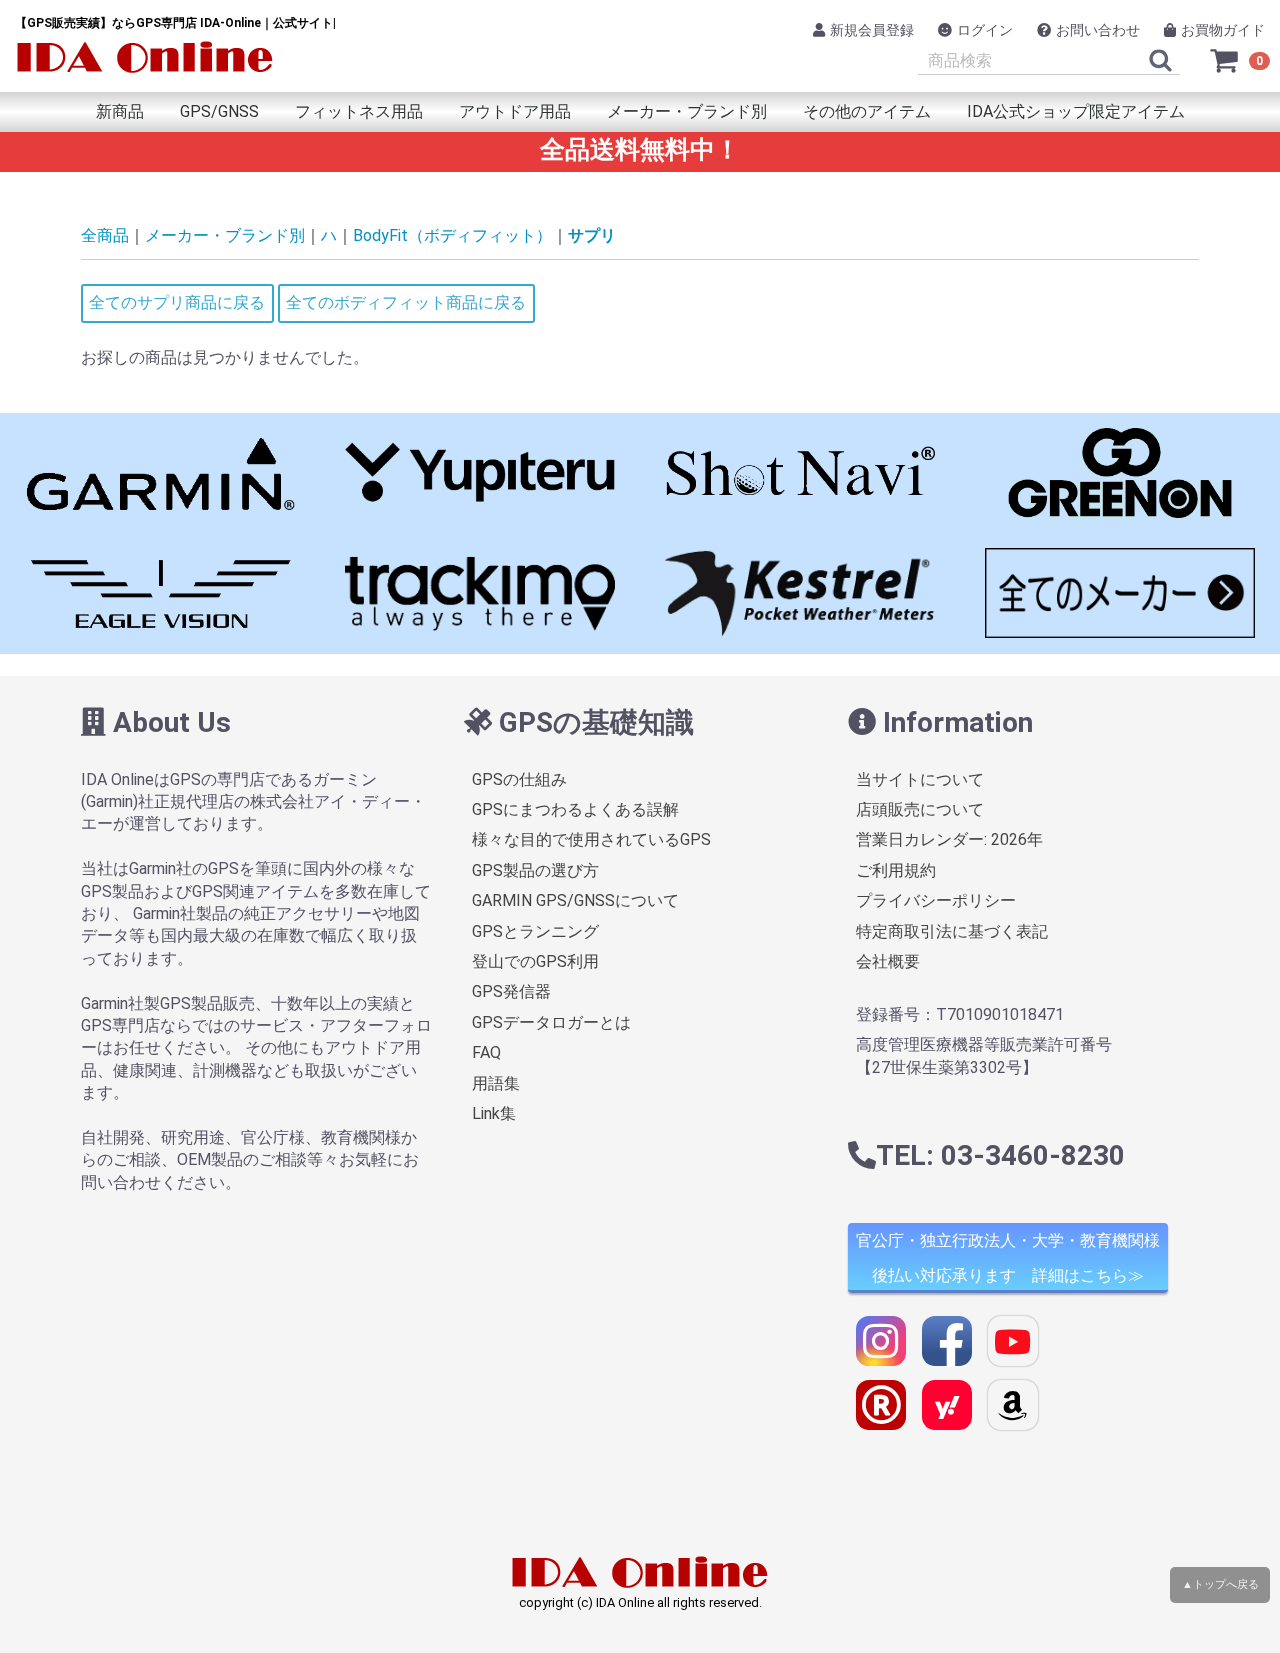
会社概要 (888, 961)
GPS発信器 (511, 991)
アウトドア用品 (515, 111)
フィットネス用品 (359, 111)
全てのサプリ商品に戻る (177, 302)
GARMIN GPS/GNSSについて (575, 900)
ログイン (985, 30)
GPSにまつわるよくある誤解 (575, 809)
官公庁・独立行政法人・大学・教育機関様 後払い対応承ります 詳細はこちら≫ (1008, 1258)
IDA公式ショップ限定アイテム (1076, 111)
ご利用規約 (896, 870)
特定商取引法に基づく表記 (952, 931)
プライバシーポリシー (936, 900)
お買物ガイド (1223, 30)
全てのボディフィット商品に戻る (406, 302)
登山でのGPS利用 (535, 961)
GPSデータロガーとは (551, 1022)
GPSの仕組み (519, 779)
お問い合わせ (1098, 30)
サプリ (592, 235)
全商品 (105, 235)
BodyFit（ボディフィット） (452, 235)
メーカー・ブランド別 (687, 111)
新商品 (120, 111)
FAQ (486, 1052)
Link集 (494, 1113)
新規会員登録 (872, 30)
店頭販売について (920, 809)
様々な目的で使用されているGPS (591, 839)
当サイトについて (920, 779)
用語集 (496, 1083)
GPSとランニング (535, 931)
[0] (1225, 60)
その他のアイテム (867, 111)
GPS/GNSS (219, 111)
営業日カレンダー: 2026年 (949, 839)
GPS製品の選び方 (535, 870)
